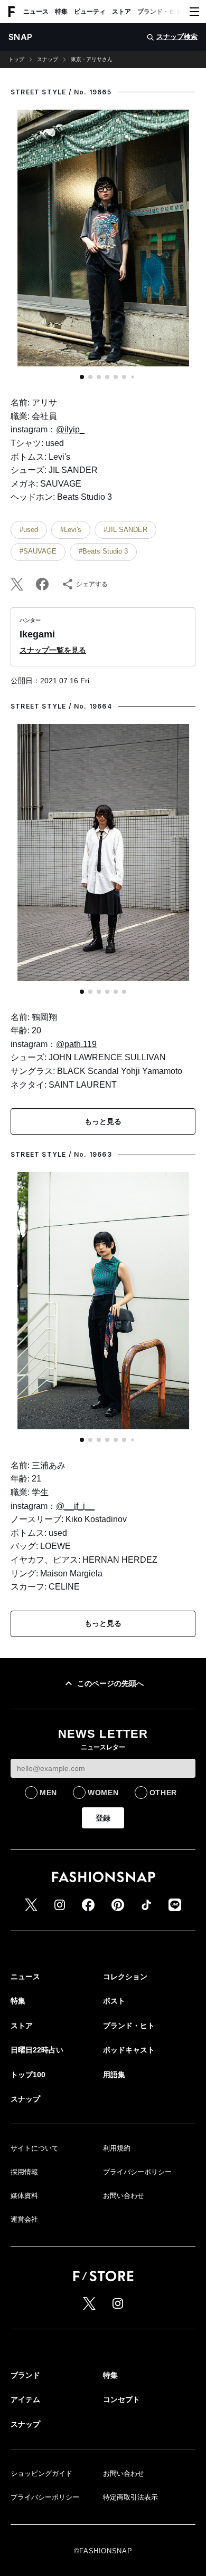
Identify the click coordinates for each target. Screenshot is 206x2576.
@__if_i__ (75, 1506)
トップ (16, 60)
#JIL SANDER (125, 530)
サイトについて (35, 2148)
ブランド (25, 2375)
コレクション (125, 1977)
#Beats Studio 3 (103, 551)
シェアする (92, 584)
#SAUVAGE (38, 551)
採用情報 (24, 2172)
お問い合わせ (124, 2196)
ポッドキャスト (129, 2050)
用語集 (114, 2075)
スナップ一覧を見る (53, 650)
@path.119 (76, 1044)
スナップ (48, 60)
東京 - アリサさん (92, 60)
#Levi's (71, 530)
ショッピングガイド (41, 2473)
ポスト (114, 2001)
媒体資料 (24, 2196)
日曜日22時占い (37, 2050)
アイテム (25, 2399)
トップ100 (28, 2075)
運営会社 (24, 2219)
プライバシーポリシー (137, 2172)
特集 (61, 12)
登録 (103, 1818)
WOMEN (103, 1793)
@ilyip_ (70, 429)
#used (29, 530)
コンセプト (121, 2399)
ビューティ (90, 12)
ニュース (36, 12)
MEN (48, 1793)
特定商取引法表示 (130, 2497)
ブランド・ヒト (160, 12)
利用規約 (117, 2148)
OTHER (163, 1793)
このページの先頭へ (110, 1683)
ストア (121, 12)
